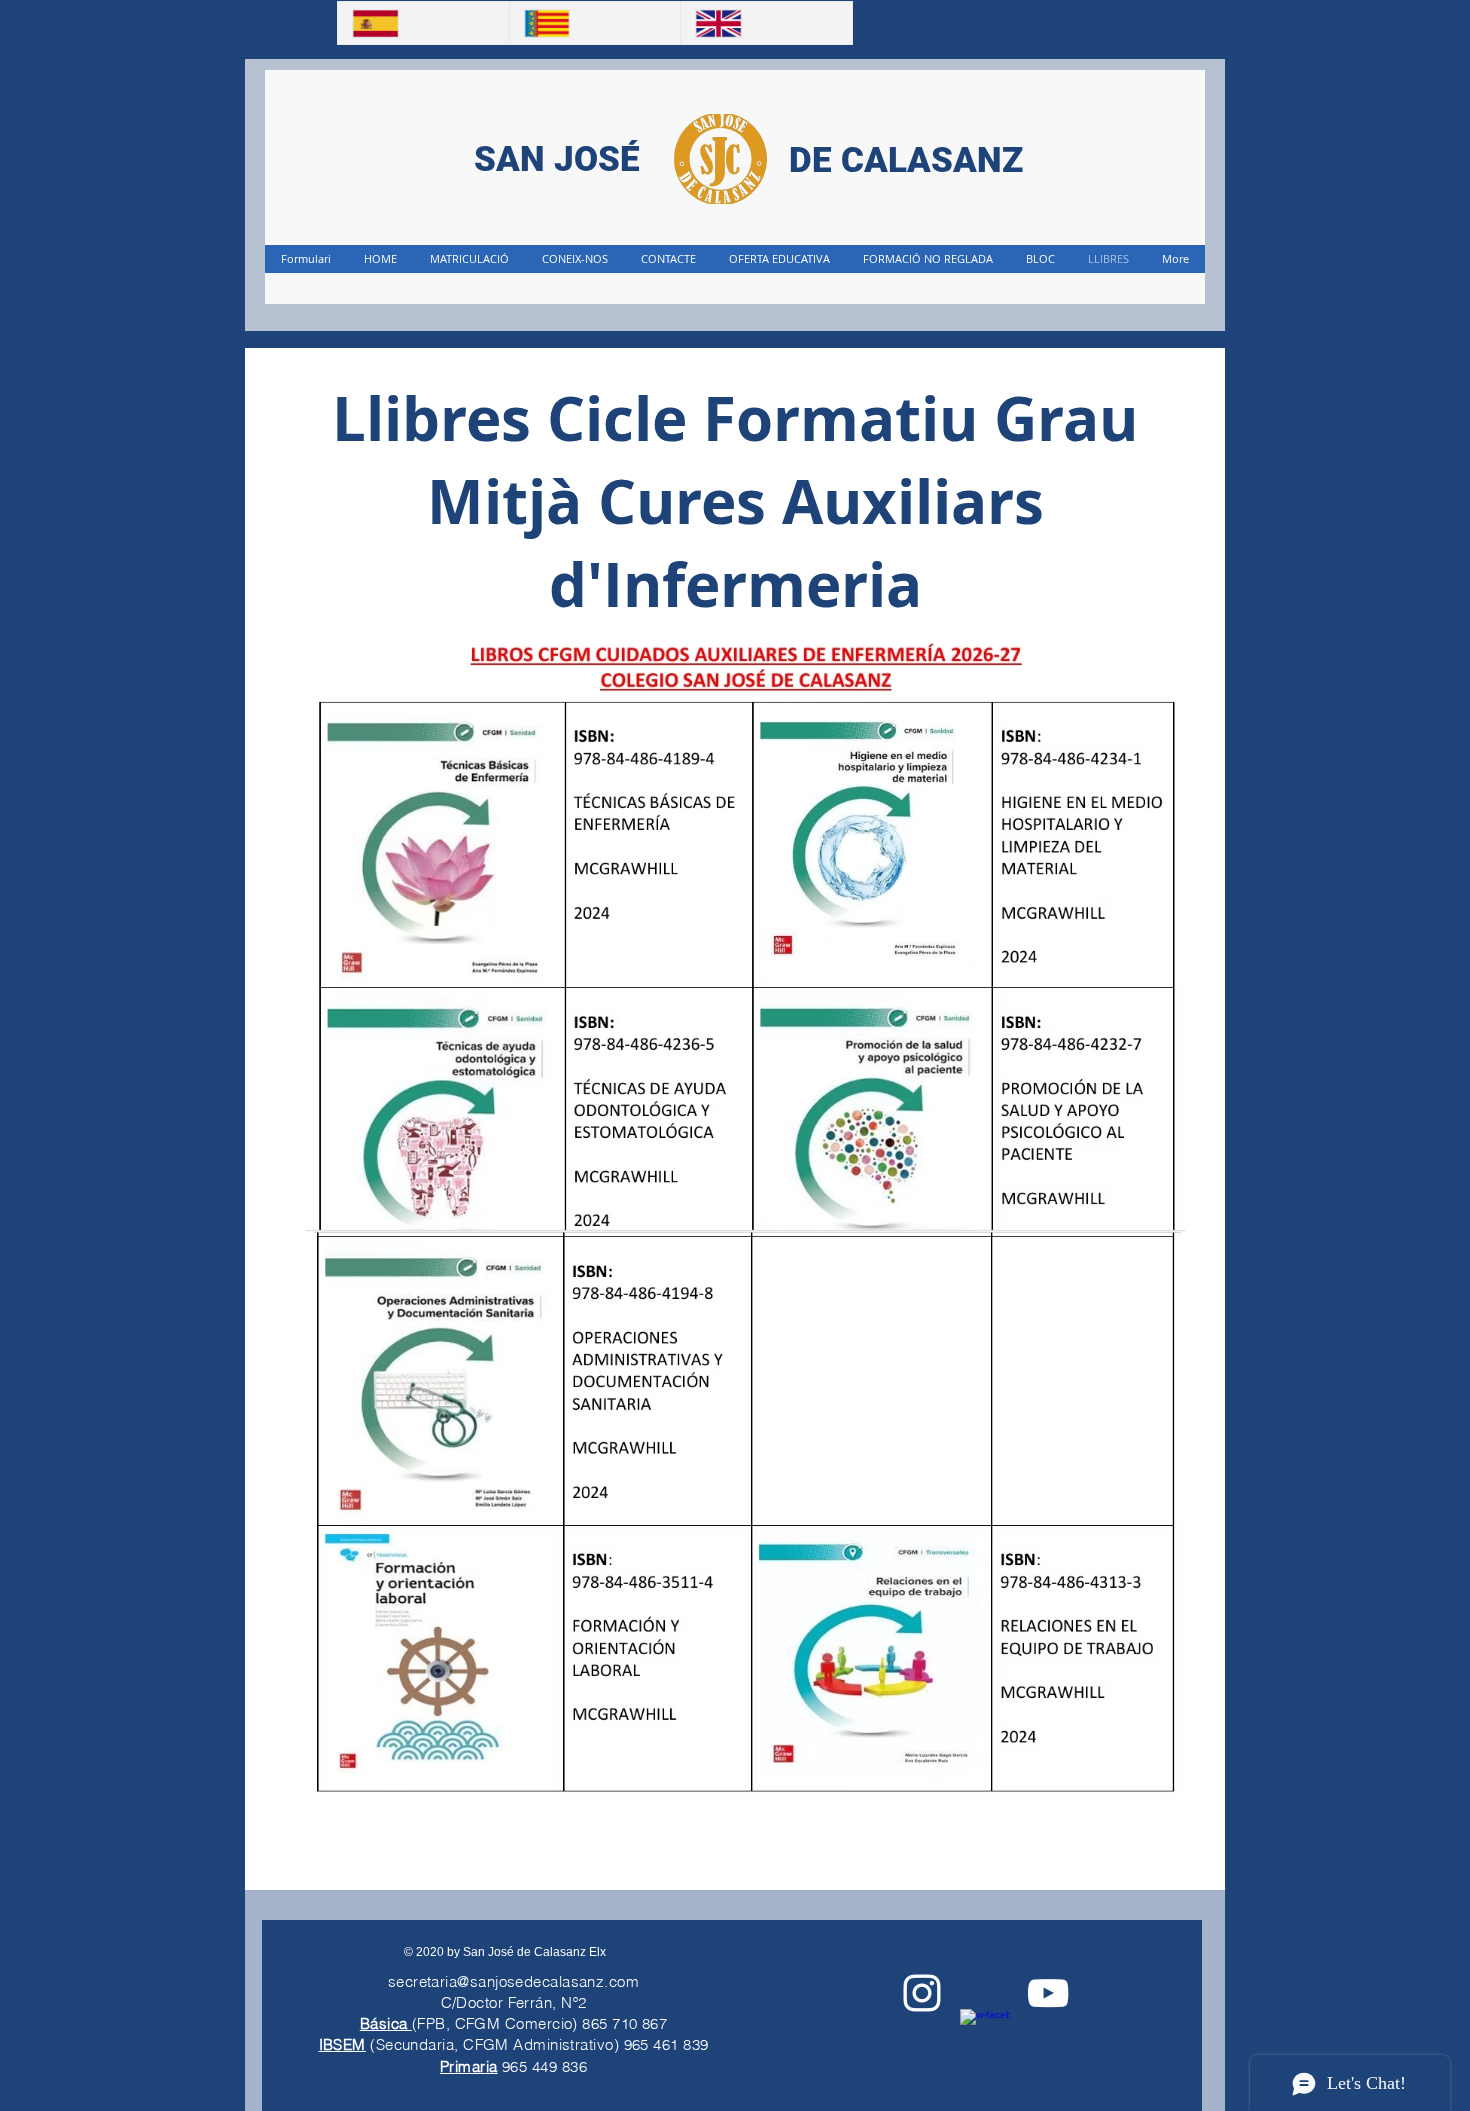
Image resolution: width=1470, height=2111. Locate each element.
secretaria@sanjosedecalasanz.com (513, 1981)
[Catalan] (595, 23)
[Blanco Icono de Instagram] (922, 1993)
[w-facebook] (985, 2034)
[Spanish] (423, 23)
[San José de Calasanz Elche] (1048, 1993)
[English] (766, 23)
